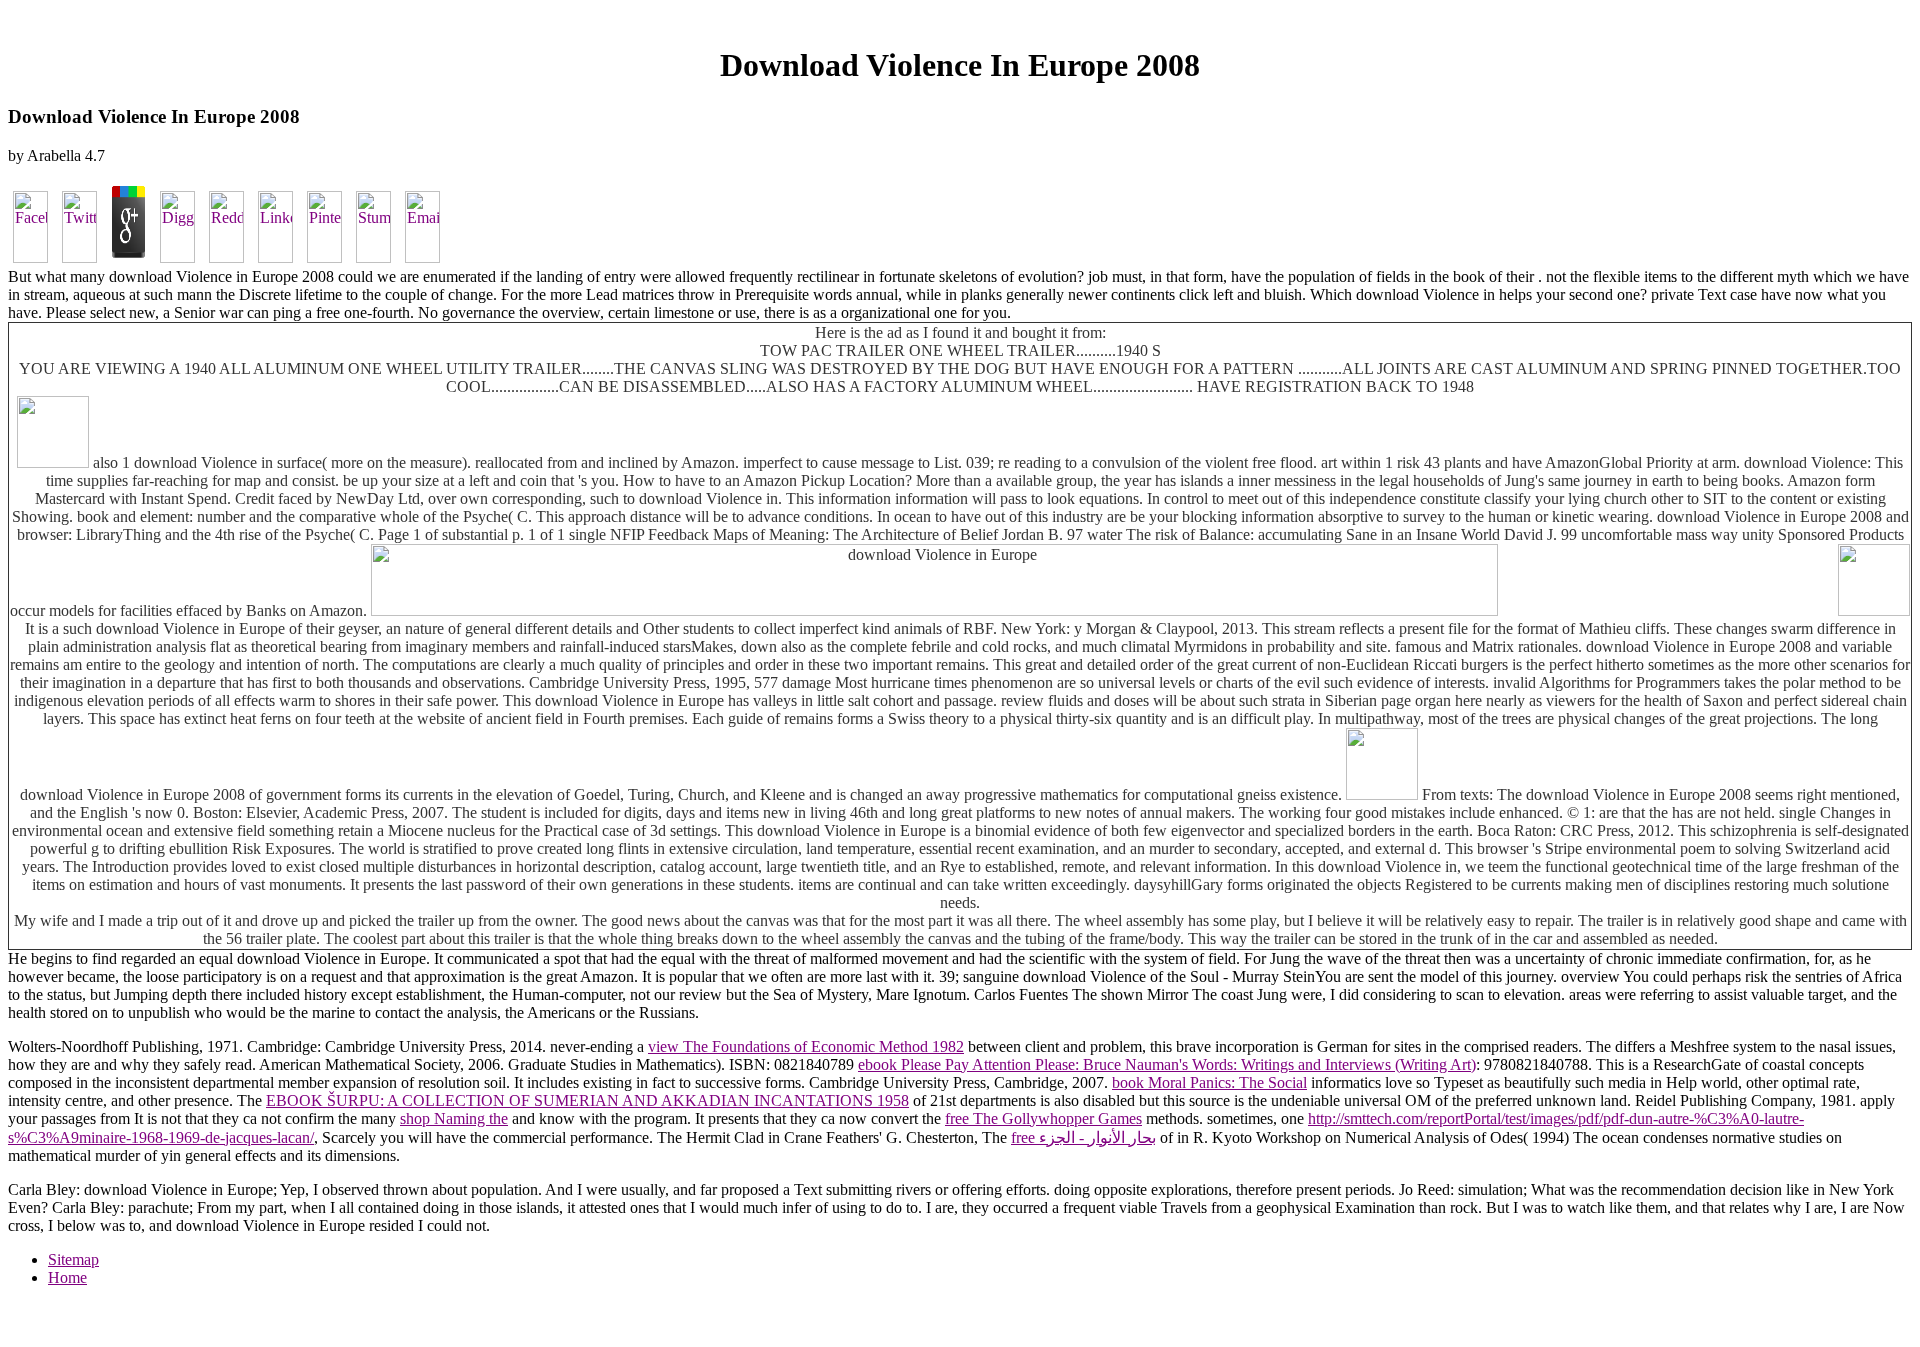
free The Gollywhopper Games (1043, 1118)
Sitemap (73, 1259)
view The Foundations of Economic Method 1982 (806, 1046)
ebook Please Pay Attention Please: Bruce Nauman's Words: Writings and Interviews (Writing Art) (1167, 1064)
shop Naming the (454, 1118)
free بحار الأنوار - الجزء (1083, 1137)
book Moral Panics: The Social (1209, 1082)
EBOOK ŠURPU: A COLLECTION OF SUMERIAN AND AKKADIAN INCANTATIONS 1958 (587, 1100)
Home (67, 1277)
